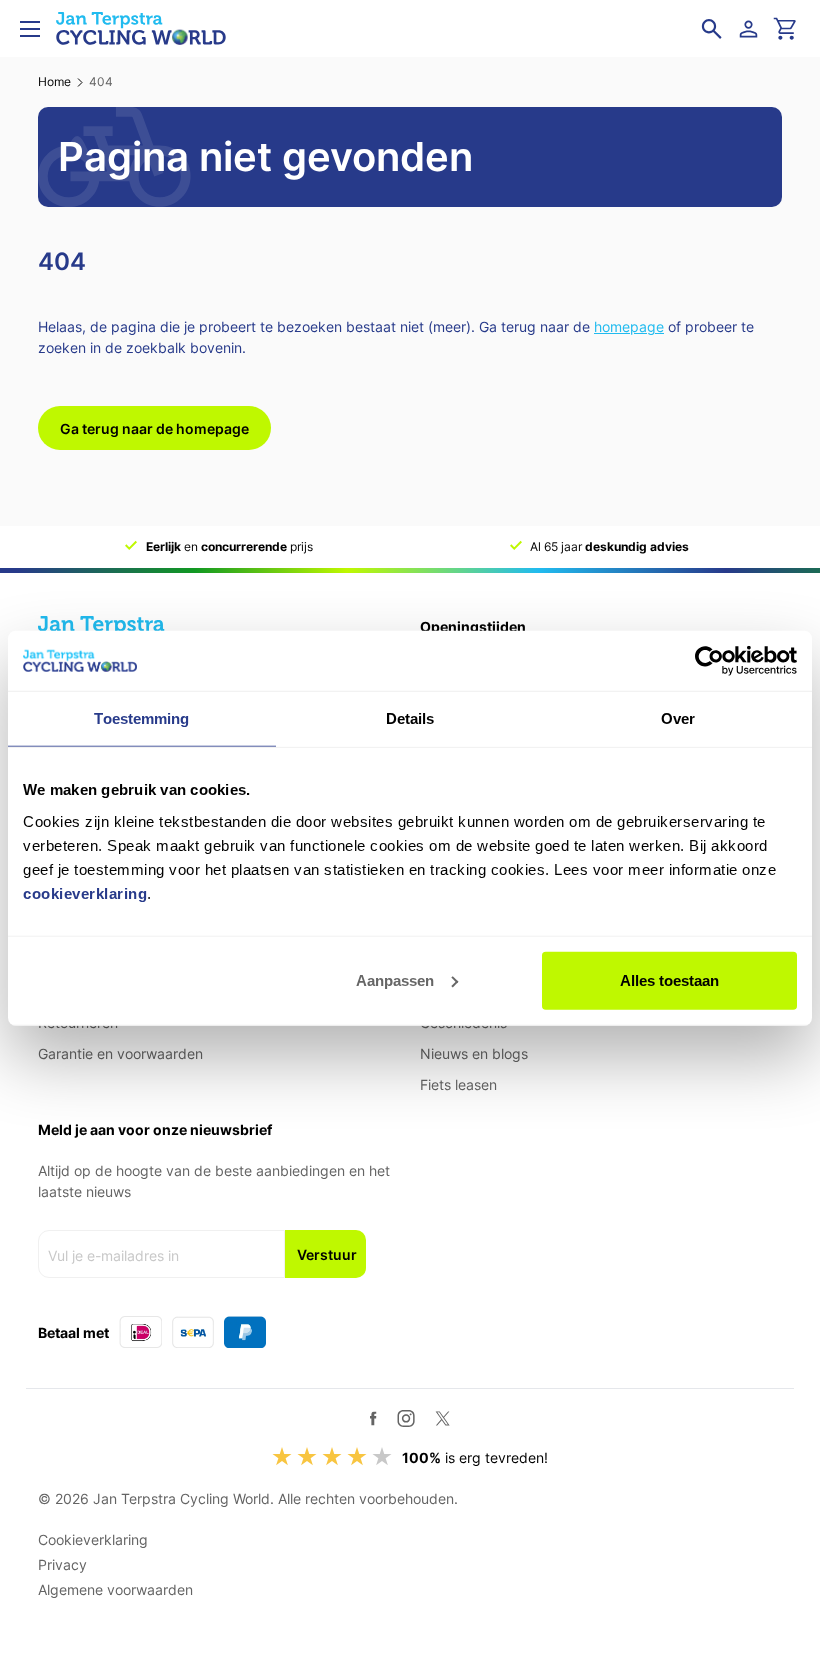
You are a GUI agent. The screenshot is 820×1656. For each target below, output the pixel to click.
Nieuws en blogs (474, 1053)
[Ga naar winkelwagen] (786, 29)
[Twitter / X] (442, 1418)
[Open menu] (30, 29)
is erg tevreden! (475, 1457)
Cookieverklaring (93, 1539)
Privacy (62, 1564)
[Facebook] (373, 1418)
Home (54, 81)
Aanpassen (395, 979)
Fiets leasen (458, 1084)
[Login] (752, 29)
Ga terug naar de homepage (154, 428)
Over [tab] (678, 718)
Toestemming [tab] (141, 718)
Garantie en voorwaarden (120, 1053)
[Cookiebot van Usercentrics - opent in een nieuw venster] (709, 661)
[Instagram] (406, 1418)
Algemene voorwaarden (115, 1589)
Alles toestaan (669, 979)
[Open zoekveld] (711, 29)
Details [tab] (410, 718)
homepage (629, 326)
